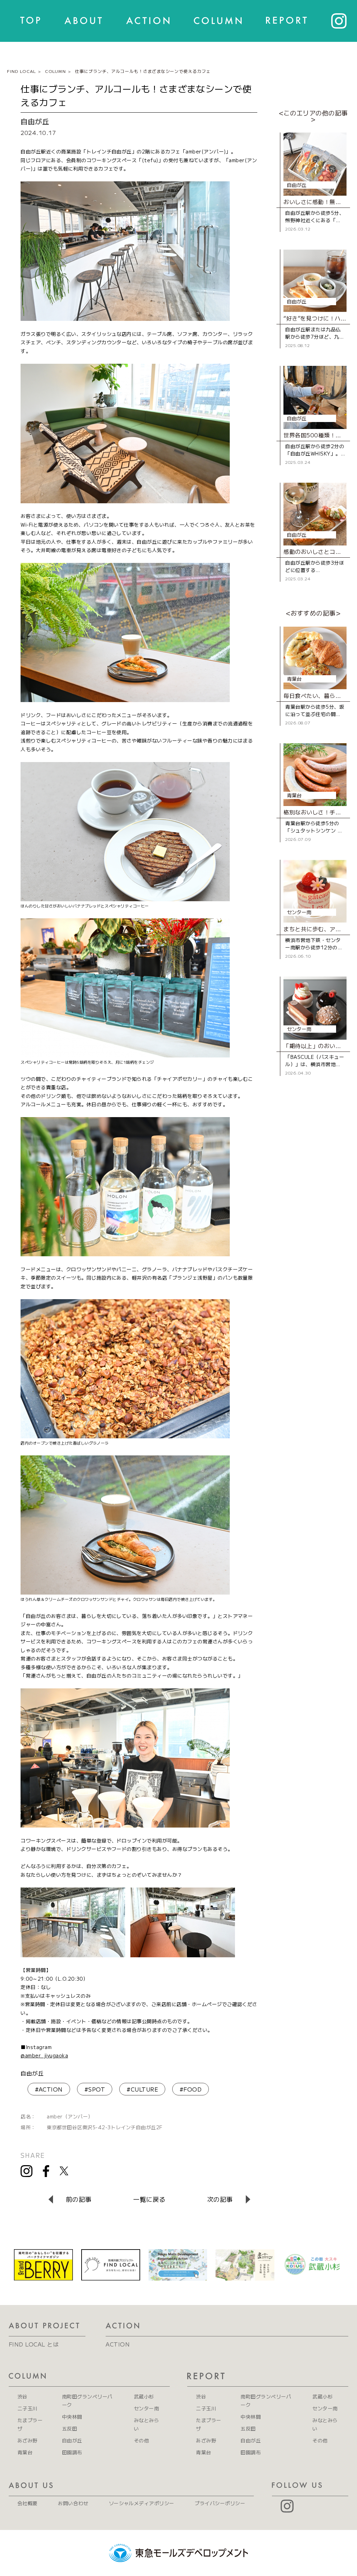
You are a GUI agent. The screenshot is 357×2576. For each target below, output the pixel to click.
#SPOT (95, 2089)
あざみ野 (28, 2440)
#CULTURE (142, 2089)
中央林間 (72, 2417)
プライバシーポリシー (220, 2503)
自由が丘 (32, 2073)
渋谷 (22, 2396)
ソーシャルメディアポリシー (142, 2503)
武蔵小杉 (144, 2396)
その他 (141, 2440)
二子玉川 (28, 2408)
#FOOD (191, 2089)
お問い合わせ (73, 2503)
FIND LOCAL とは (34, 2344)
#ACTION (49, 2089)
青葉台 (25, 2452)
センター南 (146, 2408)
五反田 (70, 2428)
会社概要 (28, 2503)
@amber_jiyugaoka (44, 2055)
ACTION (118, 2344)
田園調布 (72, 2452)
